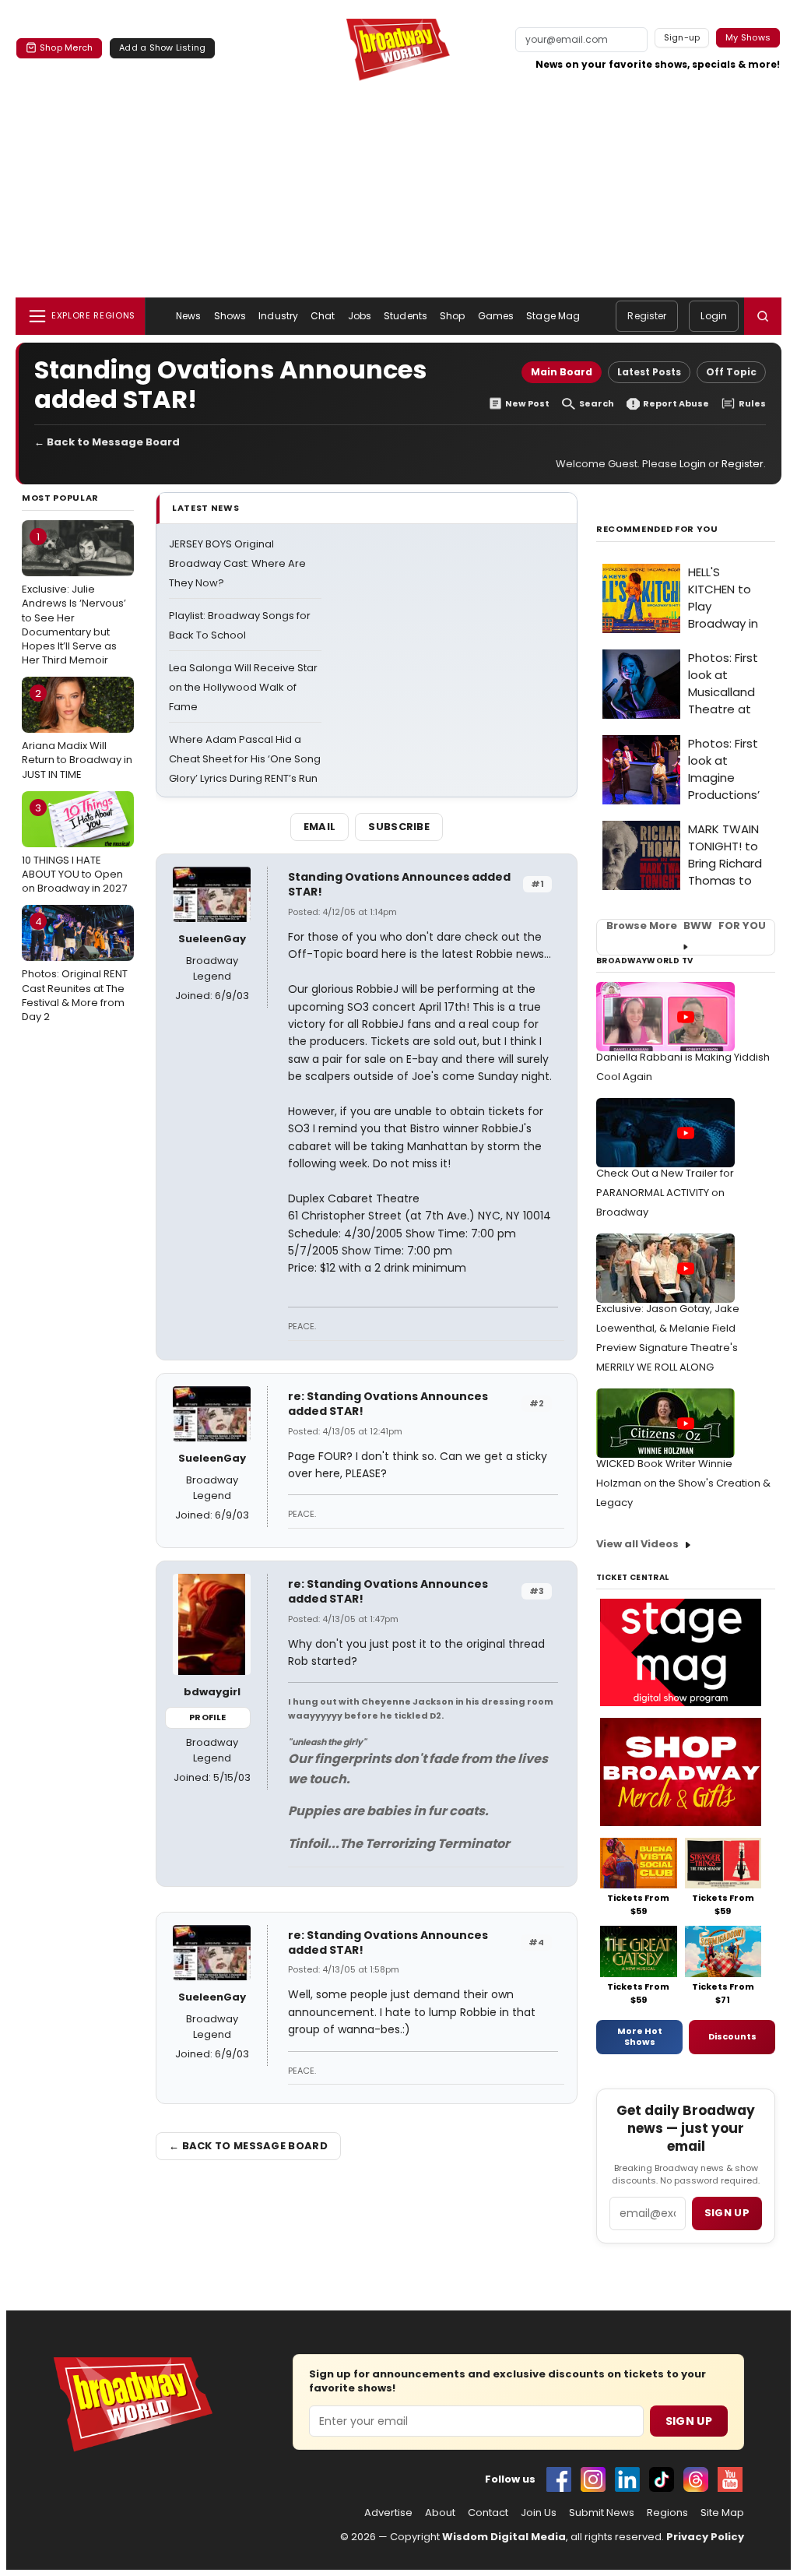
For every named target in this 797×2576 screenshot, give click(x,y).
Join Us (539, 2513)
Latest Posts (649, 372)
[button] (763, 316)
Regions (667, 2513)
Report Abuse (676, 404)
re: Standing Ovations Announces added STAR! (388, 1404)
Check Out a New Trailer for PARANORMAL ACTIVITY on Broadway (665, 1193)
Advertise (388, 2513)
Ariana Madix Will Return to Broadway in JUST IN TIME (77, 734)
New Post (527, 404)
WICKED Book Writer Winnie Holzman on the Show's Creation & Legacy (683, 1483)
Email (320, 827)
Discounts (732, 2036)
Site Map (722, 2513)
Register (647, 316)
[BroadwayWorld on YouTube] (730, 2479)
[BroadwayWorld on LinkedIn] (627, 2479)
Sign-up (682, 37)
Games (496, 316)
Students (406, 316)
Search (597, 404)
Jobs (360, 316)
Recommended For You (657, 529)
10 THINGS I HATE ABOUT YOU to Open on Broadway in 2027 (74, 848)
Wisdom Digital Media (504, 2537)
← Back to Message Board (107, 442)
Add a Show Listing (162, 48)
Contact (488, 2513)
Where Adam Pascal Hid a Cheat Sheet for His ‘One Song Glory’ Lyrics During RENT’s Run (245, 759)
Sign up (727, 2213)
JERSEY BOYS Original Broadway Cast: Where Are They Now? (237, 563)
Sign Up (689, 2421)
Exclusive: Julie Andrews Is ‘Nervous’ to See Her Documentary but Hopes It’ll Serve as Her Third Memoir (74, 598)
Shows (230, 316)
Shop (452, 316)
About (440, 2513)
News (188, 316)
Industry (278, 316)
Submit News (602, 2513)
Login (714, 316)
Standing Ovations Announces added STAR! (399, 884)
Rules (752, 404)
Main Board (562, 372)
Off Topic (731, 372)
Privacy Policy (705, 2537)
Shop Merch (66, 48)
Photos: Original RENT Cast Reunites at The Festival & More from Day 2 (75, 969)
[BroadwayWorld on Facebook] (559, 2479)
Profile (207, 1717)
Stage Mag (553, 316)
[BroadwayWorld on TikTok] (662, 2479)
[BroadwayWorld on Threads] (696, 2479)
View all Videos (637, 1544)
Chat (323, 316)
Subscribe (399, 827)
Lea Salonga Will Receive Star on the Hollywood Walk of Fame (243, 687)
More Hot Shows (640, 2036)
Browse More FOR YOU (686, 926)
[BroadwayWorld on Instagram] (593, 2479)
